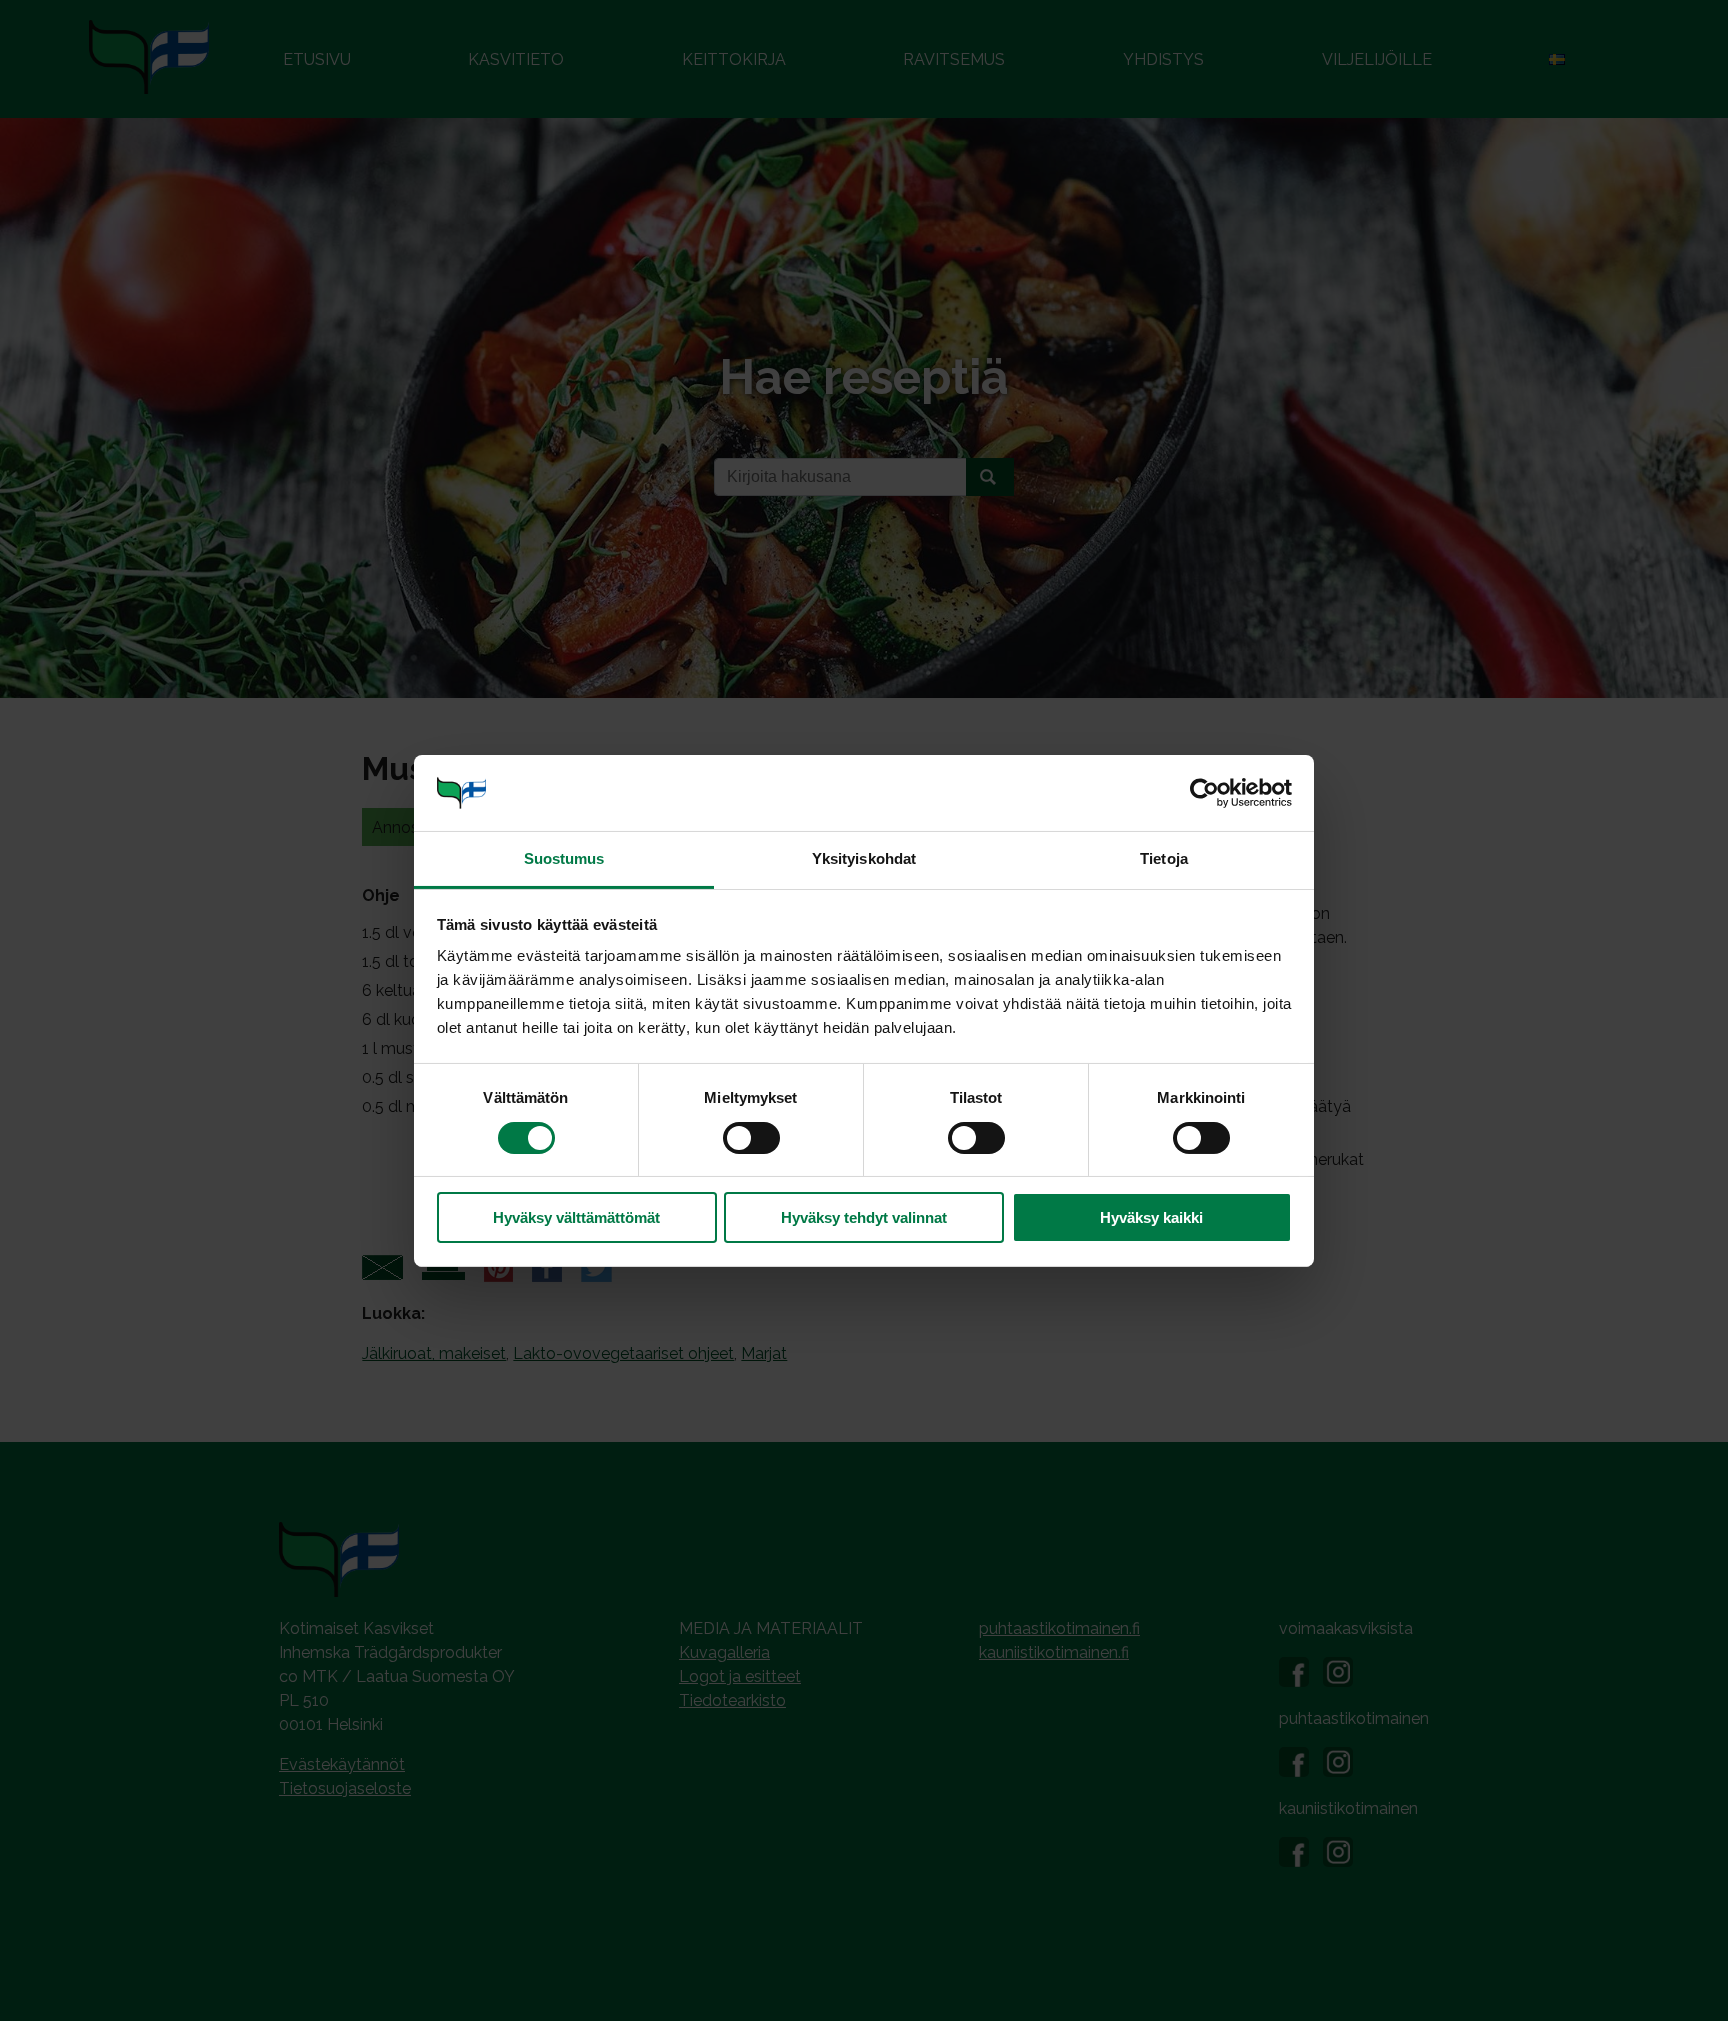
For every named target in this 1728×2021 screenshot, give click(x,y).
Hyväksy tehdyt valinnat (864, 1217)
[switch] (751, 1138)
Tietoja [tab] (1164, 858)
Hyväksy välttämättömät (576, 1217)
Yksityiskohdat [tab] (864, 858)
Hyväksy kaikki (1151, 1217)
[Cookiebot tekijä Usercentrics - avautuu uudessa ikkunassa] (1204, 793)
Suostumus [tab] (564, 858)
